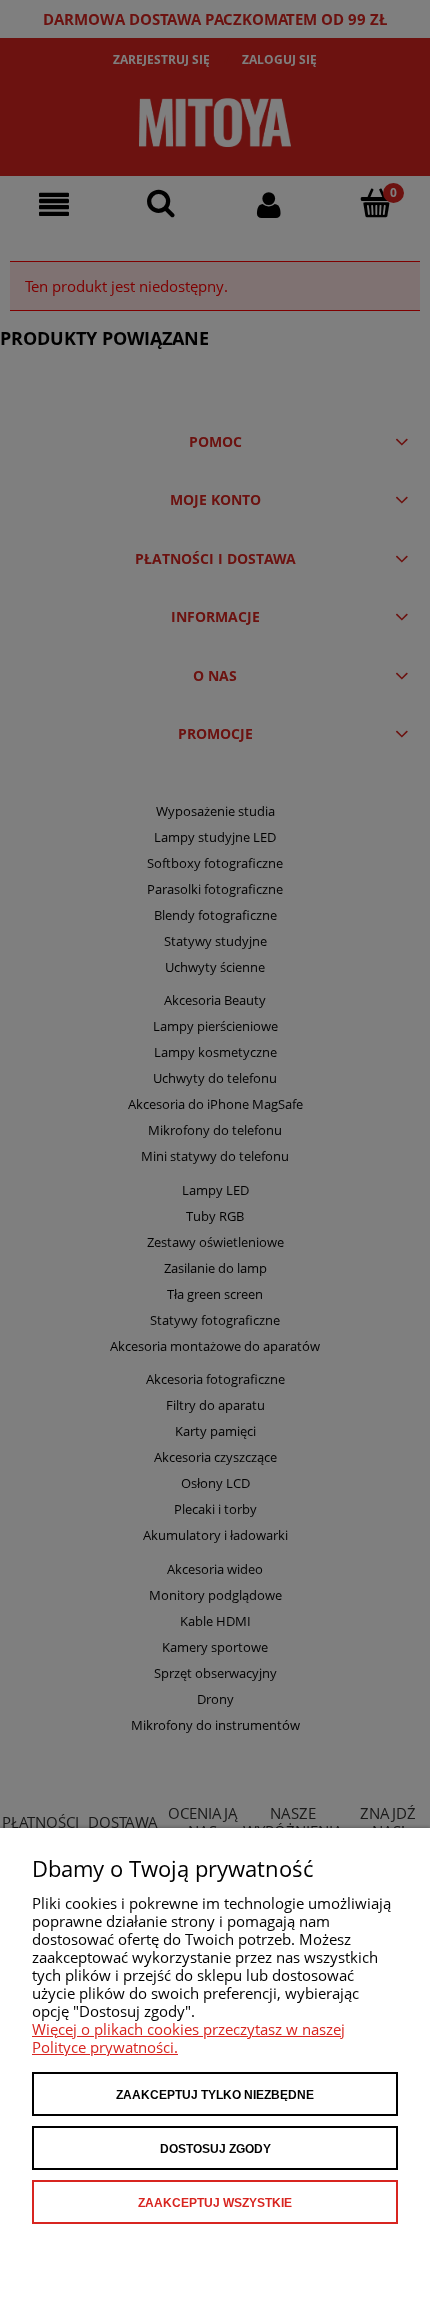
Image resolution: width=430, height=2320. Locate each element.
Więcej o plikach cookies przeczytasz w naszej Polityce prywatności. (188, 2038)
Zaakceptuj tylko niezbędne (215, 2095)
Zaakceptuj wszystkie (215, 2203)
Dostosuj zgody (215, 2149)
